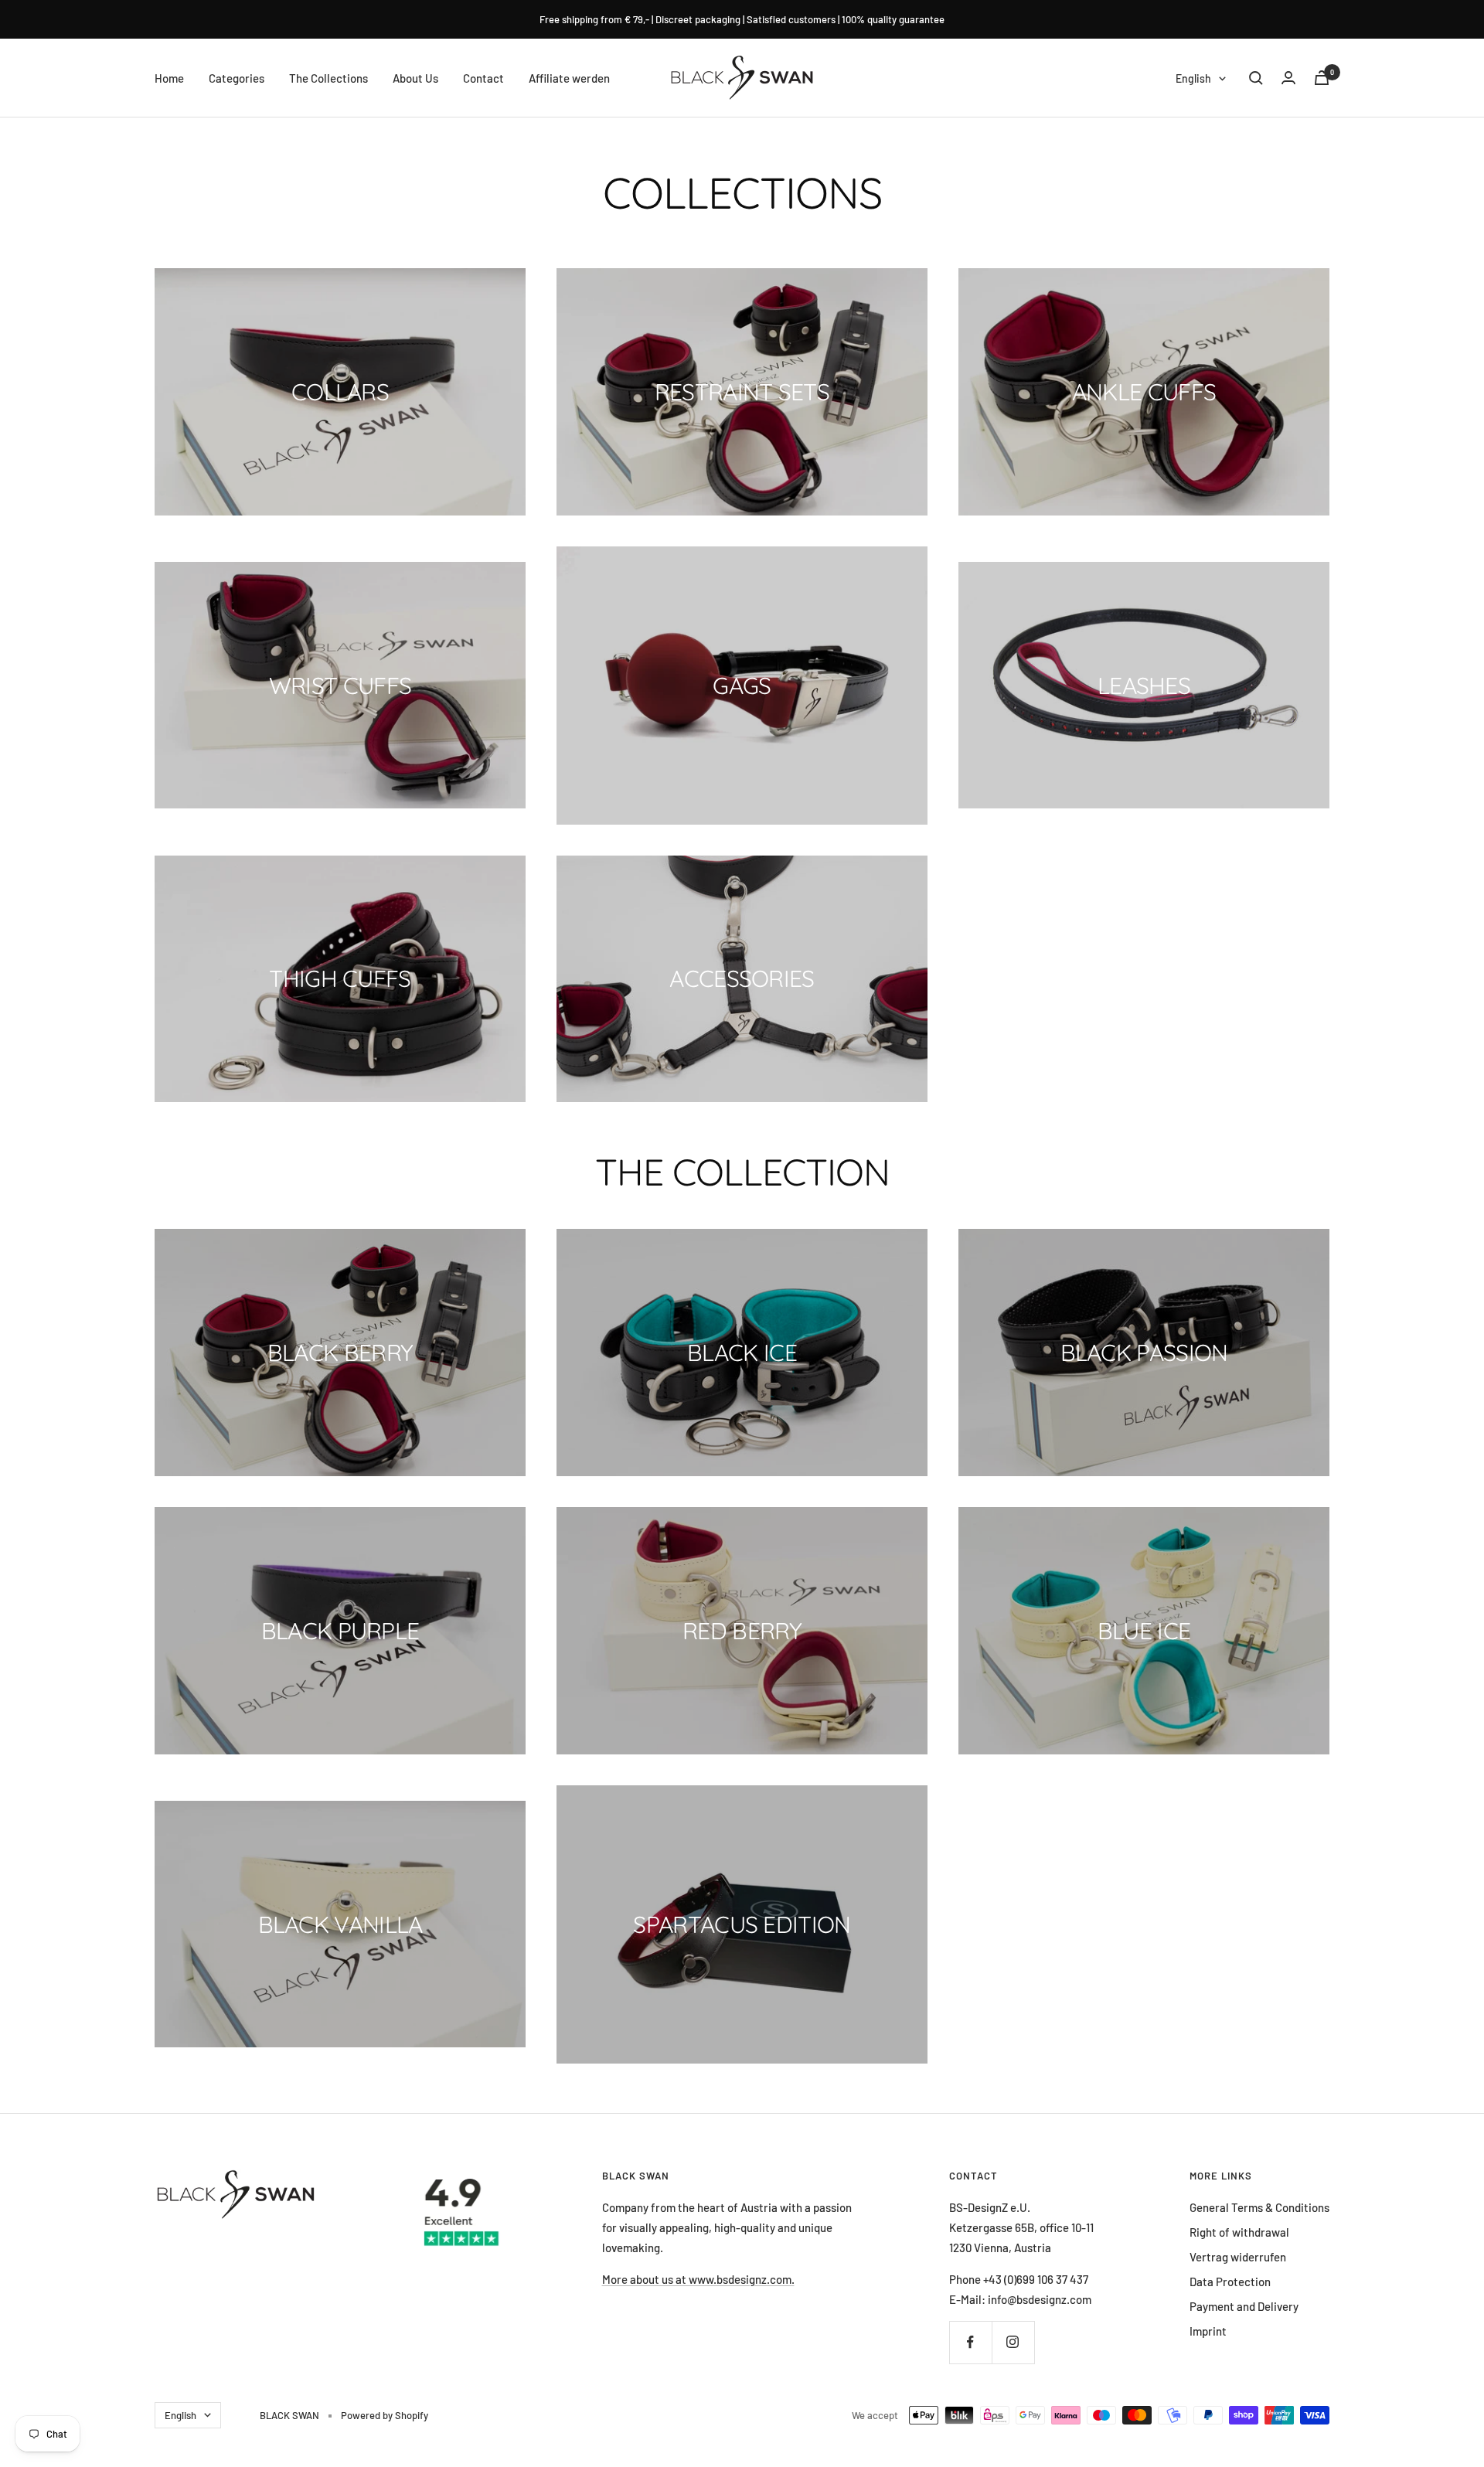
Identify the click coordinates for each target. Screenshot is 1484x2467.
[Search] (1256, 78)
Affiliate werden (569, 78)
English (1193, 78)
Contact (483, 78)
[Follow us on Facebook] (970, 2342)
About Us (415, 78)
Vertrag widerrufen (1238, 2257)
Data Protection (1230, 2282)
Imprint (1208, 2331)
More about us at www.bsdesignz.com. (698, 2279)
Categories (237, 78)
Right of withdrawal (1239, 2232)
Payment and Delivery (1244, 2306)
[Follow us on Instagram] (1013, 2342)
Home (169, 78)
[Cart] (1322, 78)
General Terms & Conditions (1259, 2207)
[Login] (1288, 78)
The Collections (328, 78)
